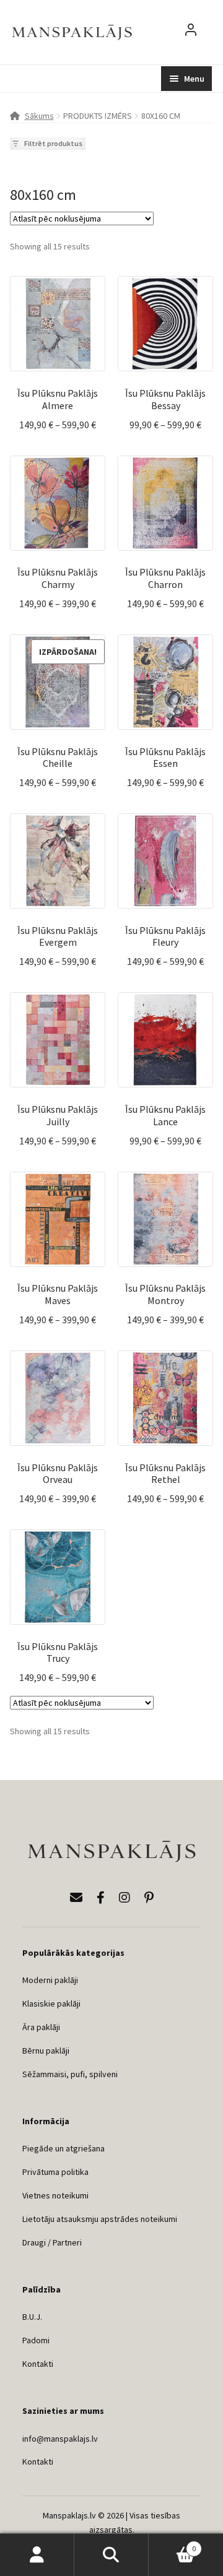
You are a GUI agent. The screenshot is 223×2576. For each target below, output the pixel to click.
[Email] (76, 1897)
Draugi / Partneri (52, 2242)
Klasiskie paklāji (51, 2003)
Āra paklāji (41, 2027)
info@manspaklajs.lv (60, 2439)
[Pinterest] (149, 1897)
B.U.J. (32, 2317)
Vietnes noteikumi (55, 2195)
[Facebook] (101, 1897)
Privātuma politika (55, 2172)
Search (111, 2555)
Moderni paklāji (50, 1980)
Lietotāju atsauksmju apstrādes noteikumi (100, 2219)
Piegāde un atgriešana (63, 2148)
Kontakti (38, 2364)
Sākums (39, 116)
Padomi (36, 2340)
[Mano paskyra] (191, 32)
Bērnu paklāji (46, 2051)
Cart (172, 2544)
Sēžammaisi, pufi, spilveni (70, 2074)
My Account (37, 2555)
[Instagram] (125, 1897)
